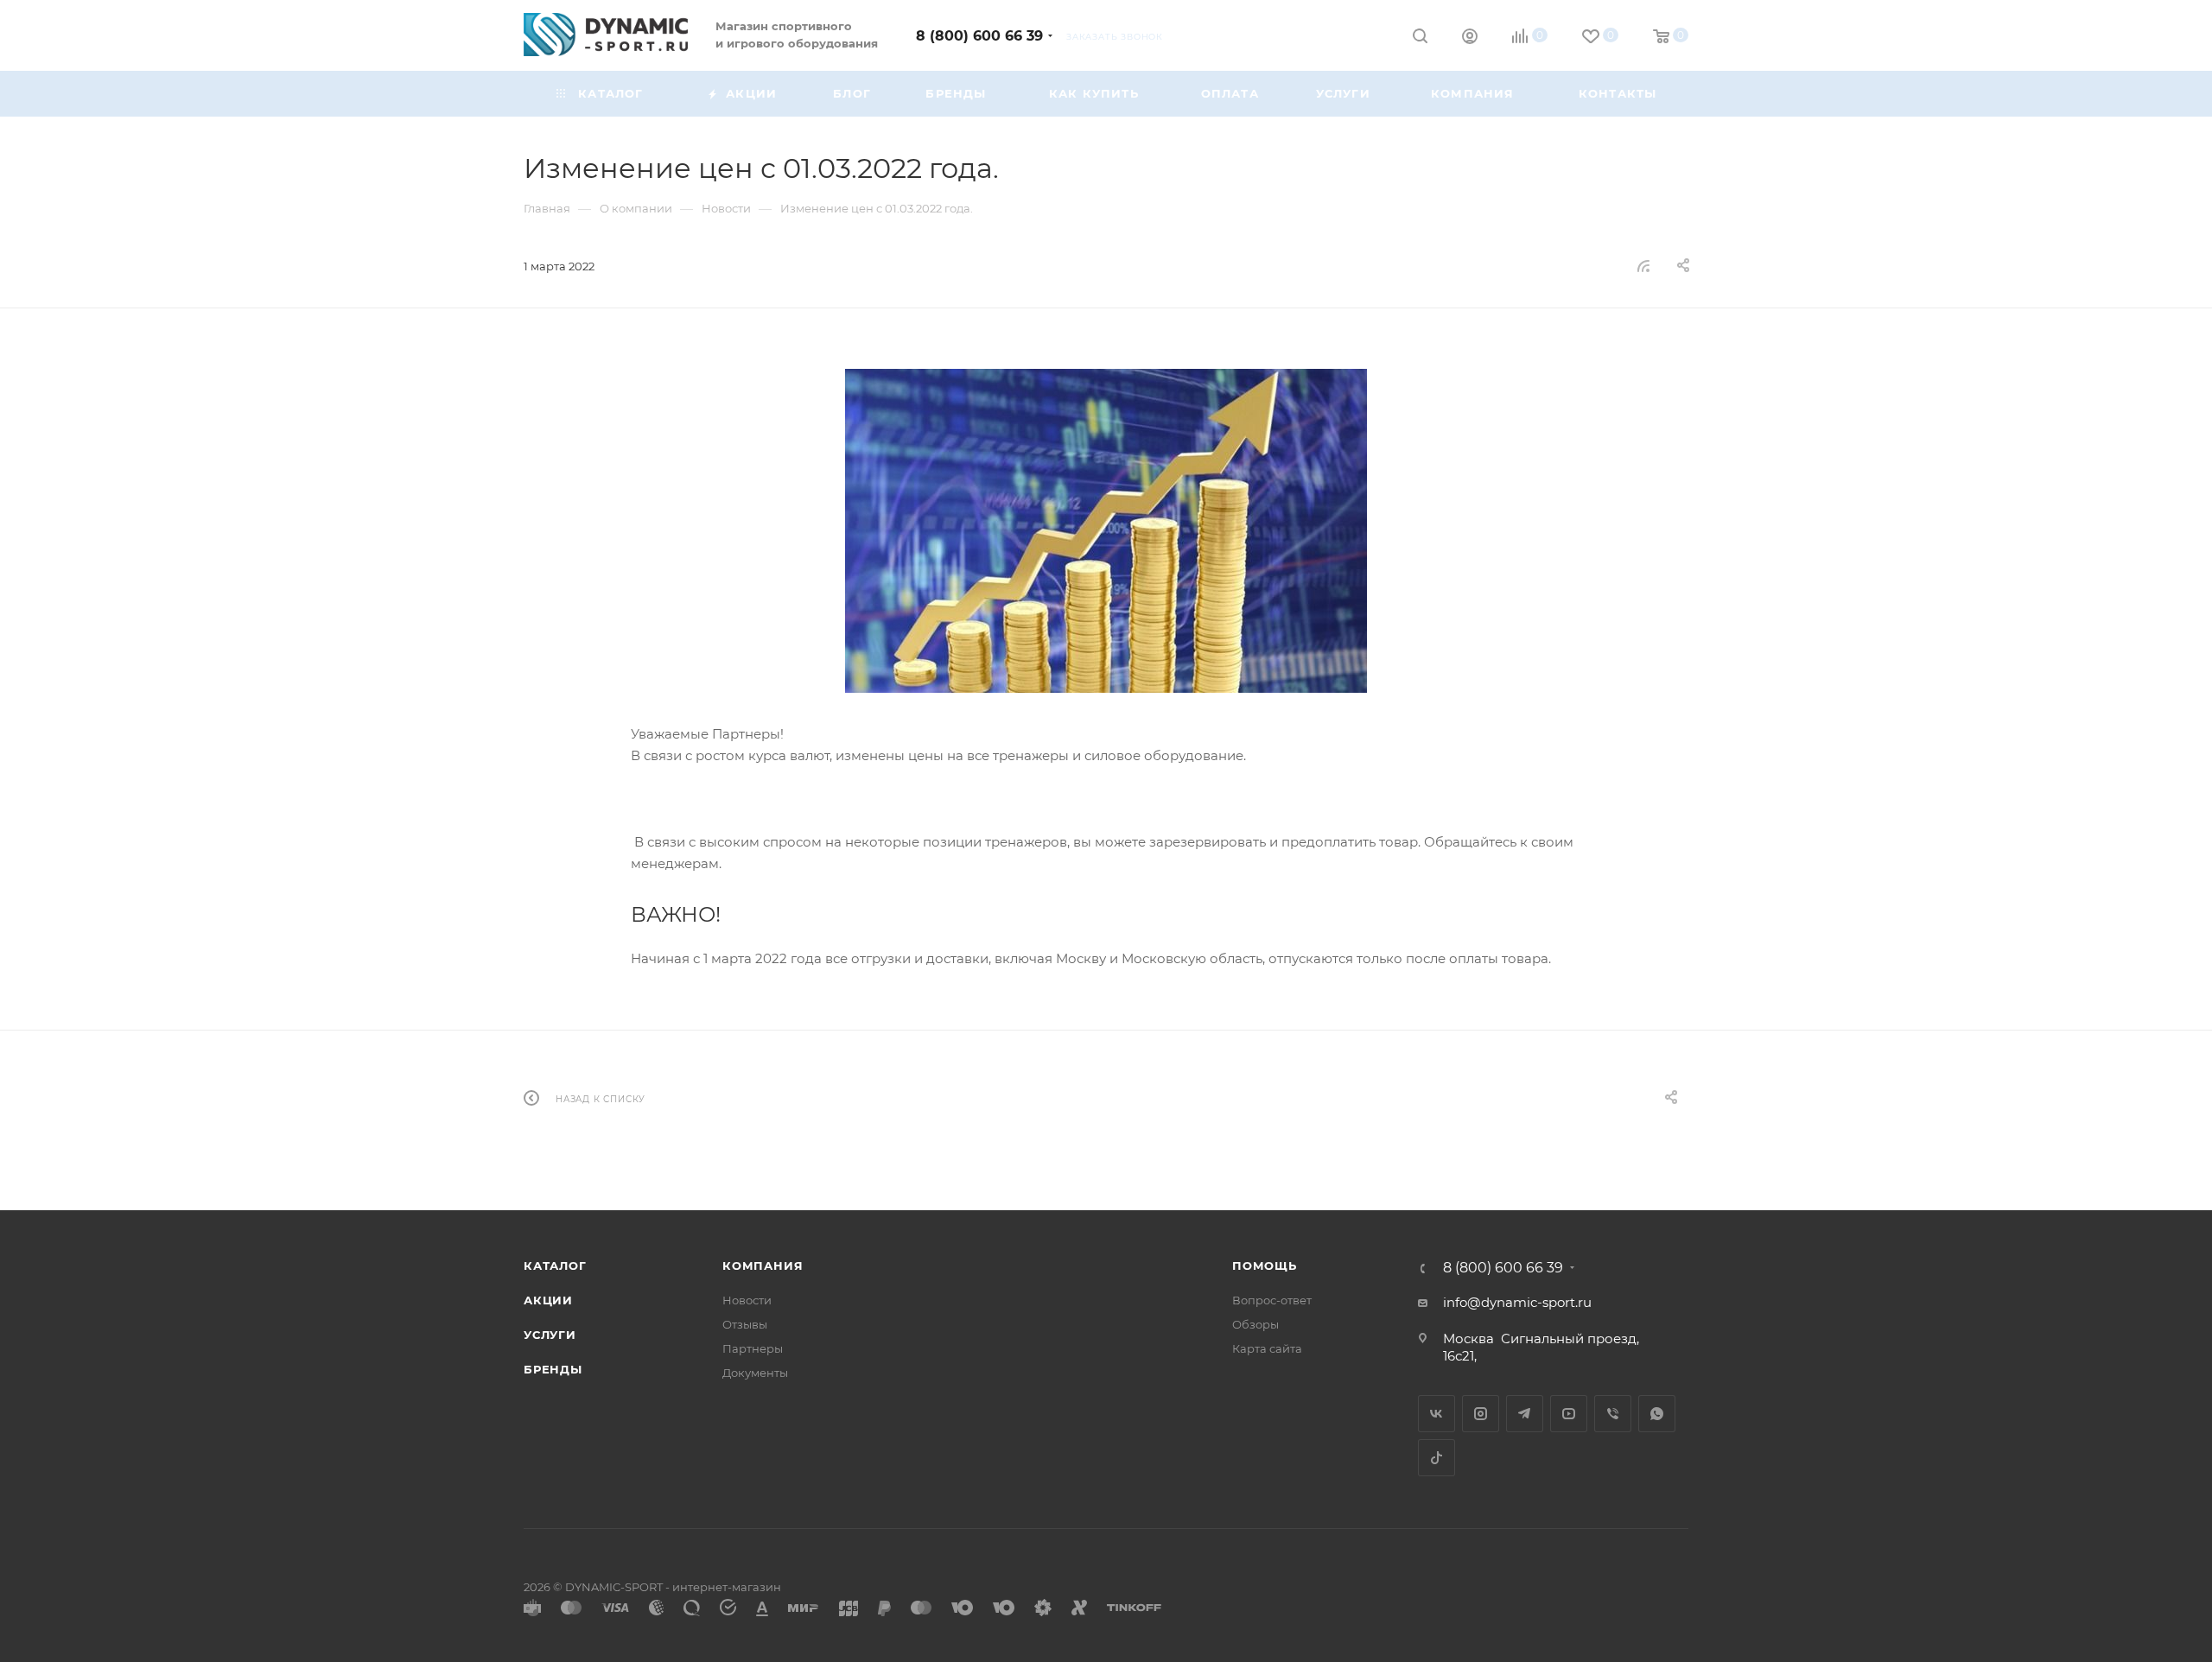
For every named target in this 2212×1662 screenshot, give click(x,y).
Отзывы (745, 1324)
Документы (755, 1373)
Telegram (1525, 1414)
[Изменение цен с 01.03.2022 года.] (1106, 531)
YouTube (1569, 1414)
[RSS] (1643, 266)
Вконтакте (1437, 1414)
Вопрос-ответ (1272, 1300)
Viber (1613, 1414)
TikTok (1437, 1458)
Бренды (553, 1369)
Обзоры (1255, 1324)
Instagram (1481, 1414)
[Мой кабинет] (1470, 38)
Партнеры (753, 1348)
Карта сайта (1267, 1348)
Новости (747, 1300)
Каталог (555, 1266)
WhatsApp (1657, 1414)
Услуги (550, 1335)
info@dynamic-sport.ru (1517, 1302)
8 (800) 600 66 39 (979, 36)
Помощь (1265, 1266)
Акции (548, 1300)
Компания (763, 1266)
